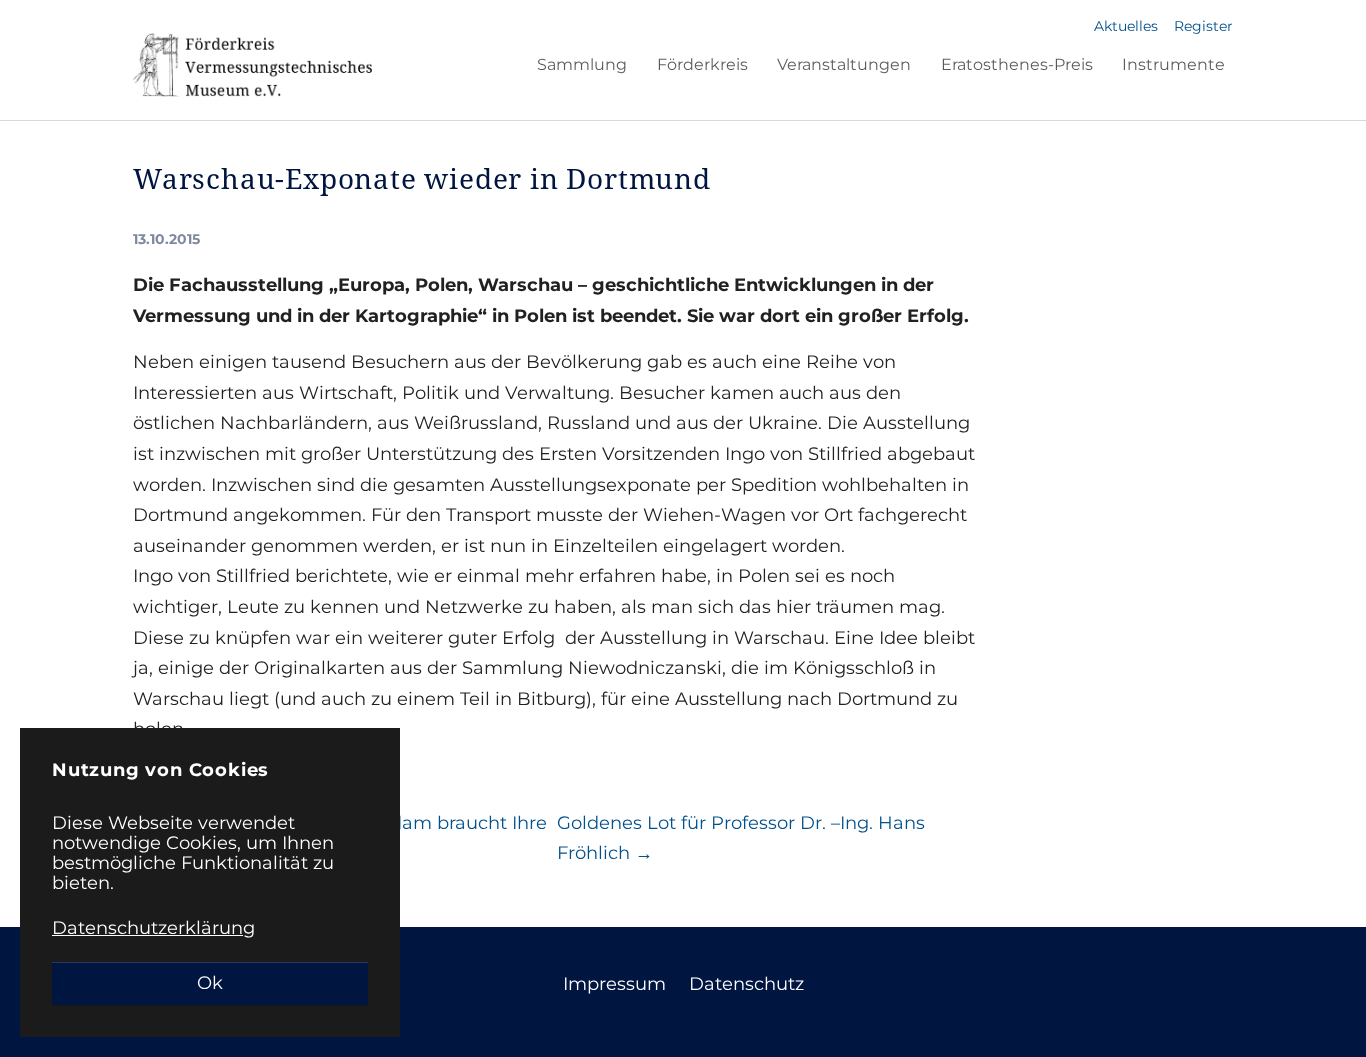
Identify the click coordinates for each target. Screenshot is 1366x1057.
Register (1203, 26)
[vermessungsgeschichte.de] (252, 64)
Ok (210, 983)
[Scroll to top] (1319, 1010)
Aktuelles (1126, 26)
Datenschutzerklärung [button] (153, 928)
